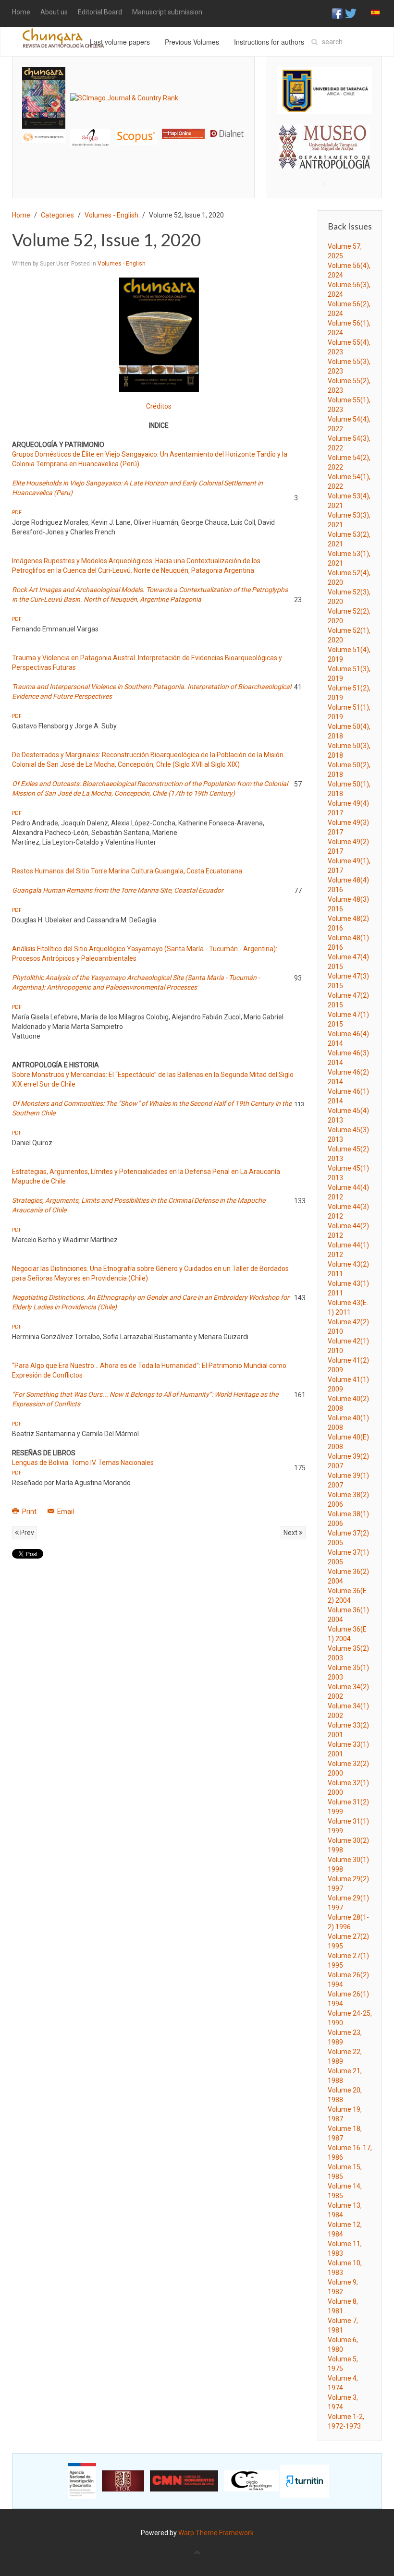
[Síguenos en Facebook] (337, 13)
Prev (26, 1533)
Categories (57, 215)
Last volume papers (120, 42)
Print (29, 1512)
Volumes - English (111, 215)
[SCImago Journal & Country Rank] (124, 97)
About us (54, 12)
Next (291, 1533)
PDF (17, 513)
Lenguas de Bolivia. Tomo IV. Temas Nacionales (83, 1463)
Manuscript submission (167, 12)
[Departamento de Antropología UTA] (324, 160)
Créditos (159, 406)
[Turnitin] (305, 2480)
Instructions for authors (269, 42)
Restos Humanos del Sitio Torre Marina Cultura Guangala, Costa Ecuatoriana (127, 871)
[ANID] (82, 2480)
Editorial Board (100, 12)
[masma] (324, 138)
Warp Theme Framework (216, 2533)
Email (65, 1512)
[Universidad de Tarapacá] (324, 90)
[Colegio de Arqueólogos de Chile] (251, 2480)
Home (21, 12)
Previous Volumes (192, 42)
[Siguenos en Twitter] (351, 13)
